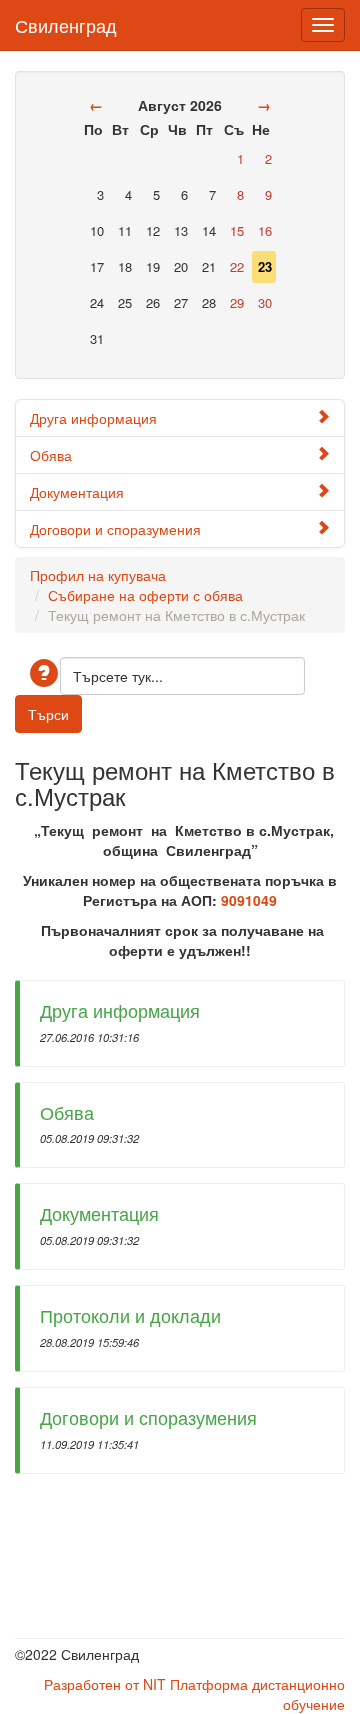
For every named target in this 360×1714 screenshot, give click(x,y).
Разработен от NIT (105, 1684)
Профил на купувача (98, 575)
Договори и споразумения (115, 529)
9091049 (249, 900)
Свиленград (66, 21)
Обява (51, 455)
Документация (77, 492)
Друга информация (93, 418)
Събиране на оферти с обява (145, 595)
